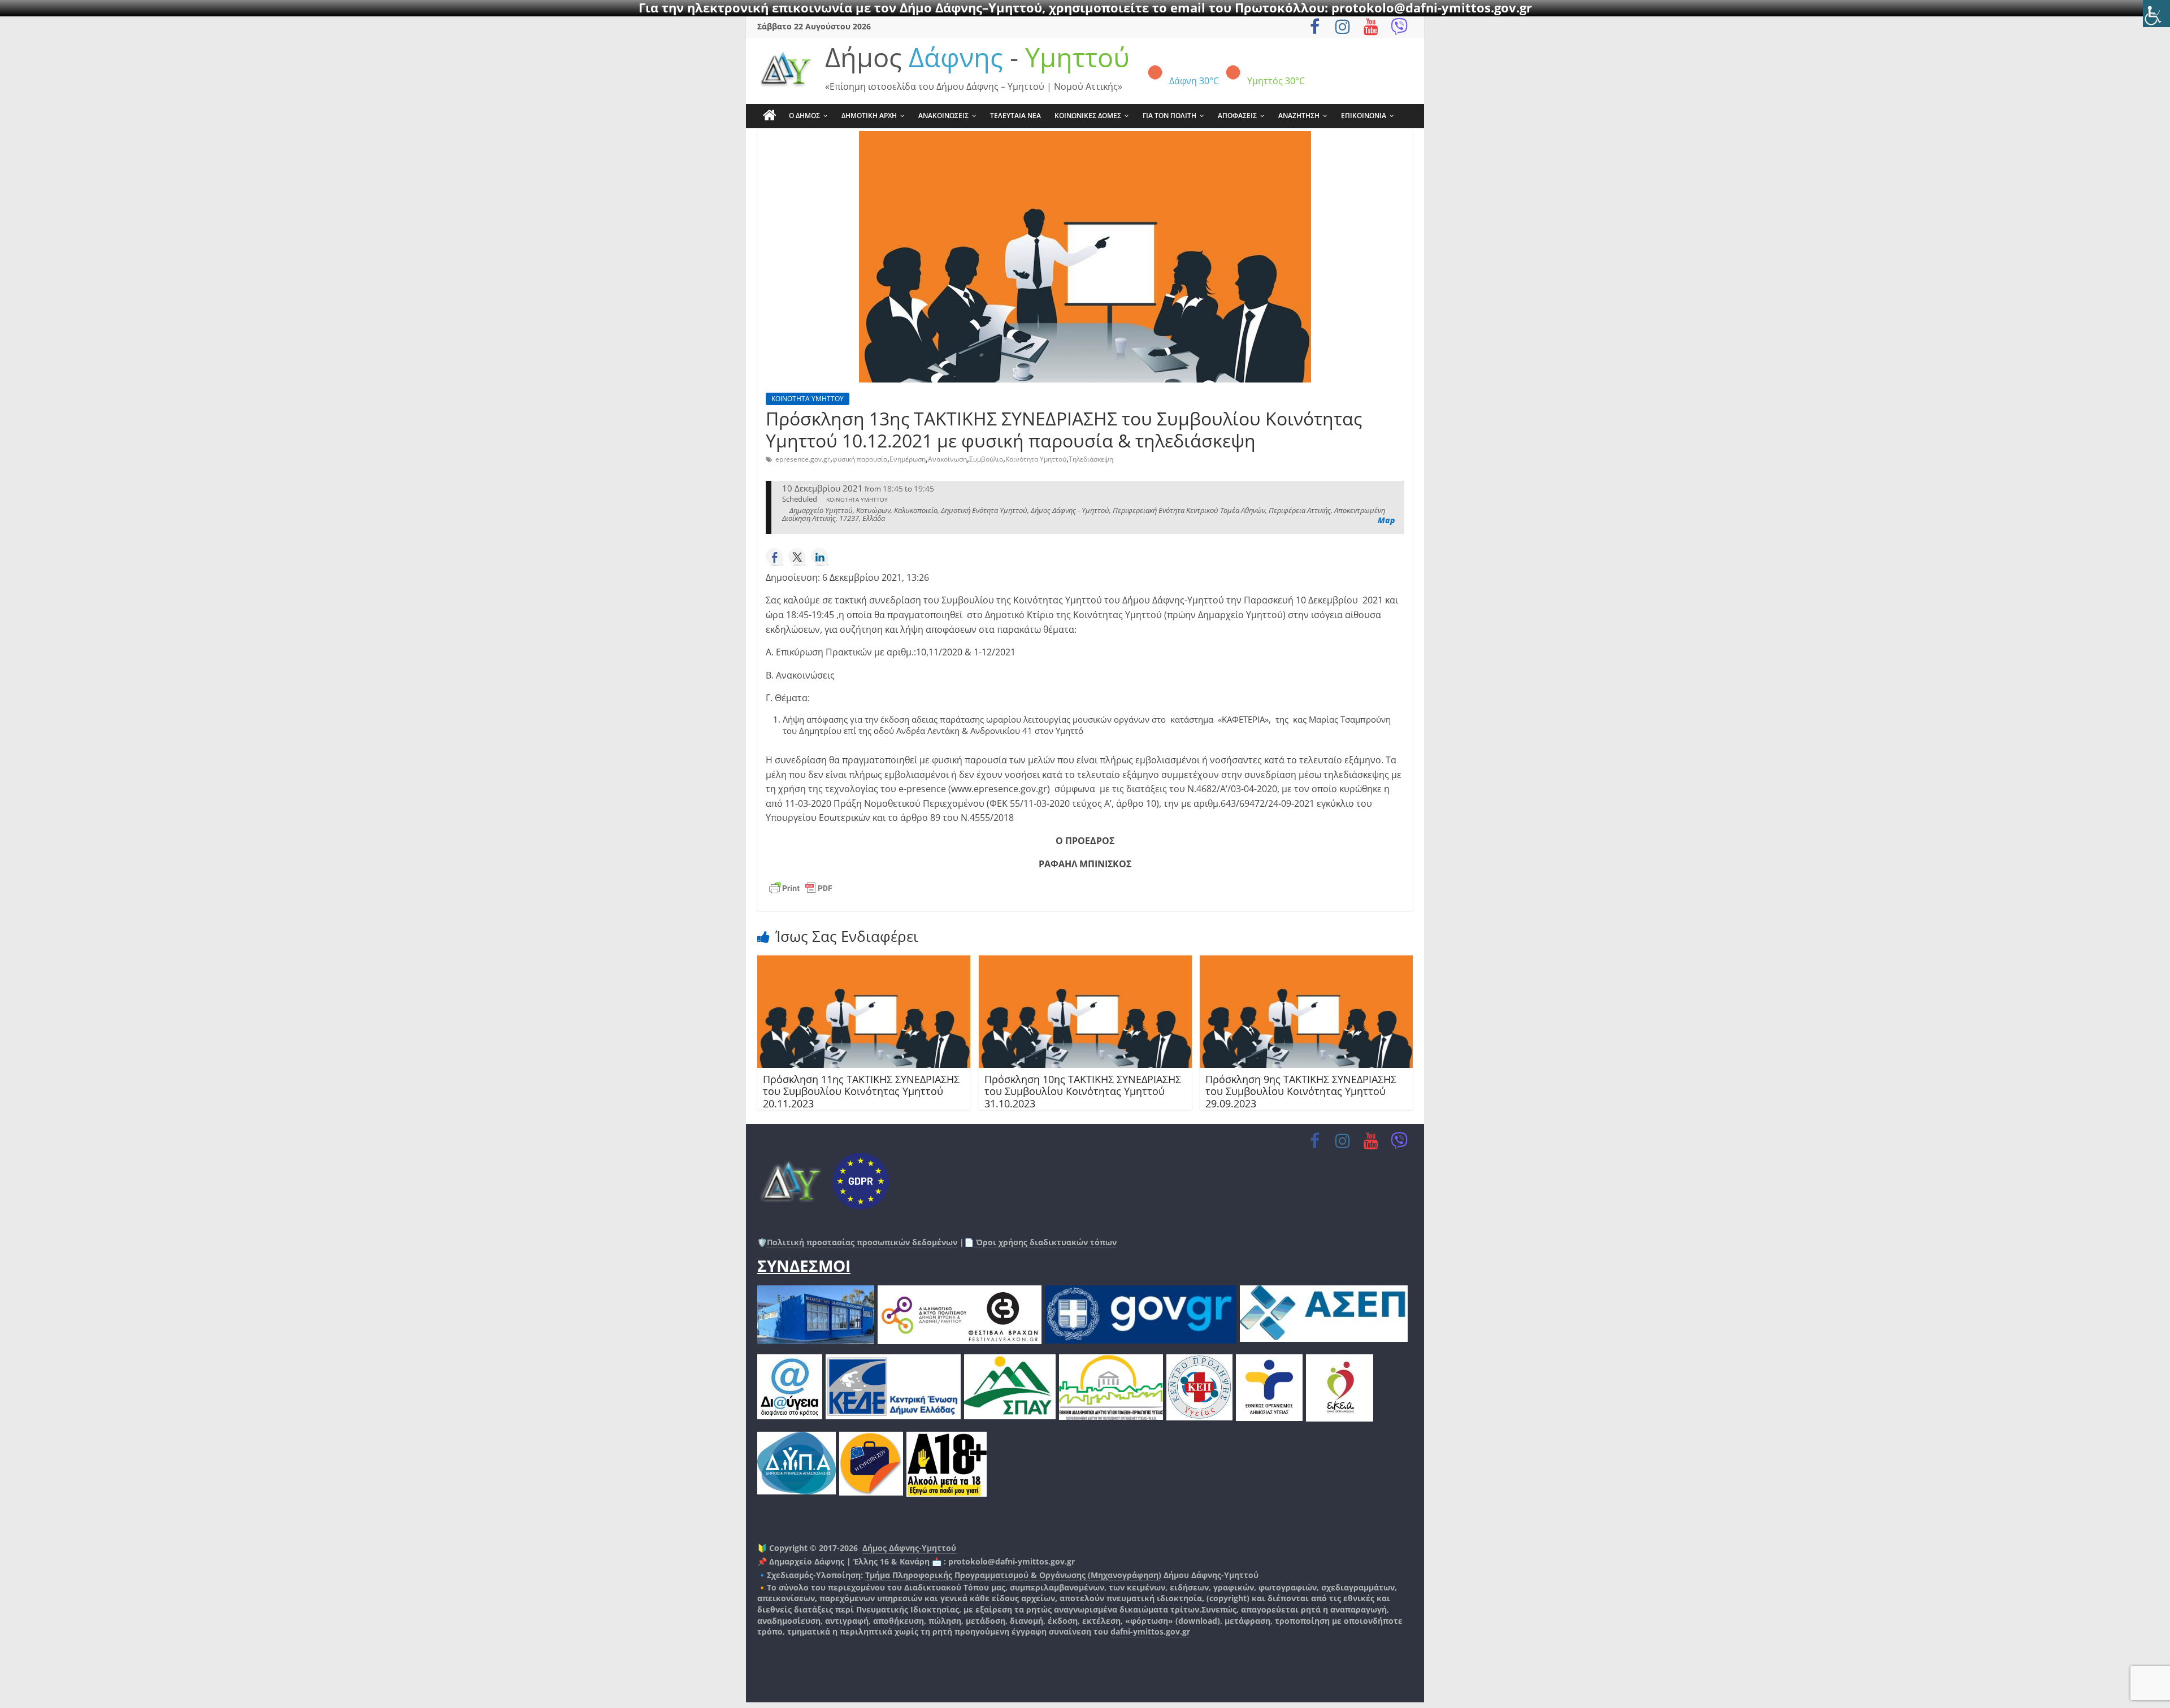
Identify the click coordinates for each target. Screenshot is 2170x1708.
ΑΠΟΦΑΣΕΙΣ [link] (1237, 116)
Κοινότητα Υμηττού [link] (1036, 459)
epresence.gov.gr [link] (803, 459)
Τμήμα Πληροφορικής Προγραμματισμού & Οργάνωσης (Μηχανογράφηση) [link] (1013, 1575)
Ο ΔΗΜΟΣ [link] (804, 116)
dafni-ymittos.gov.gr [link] (1150, 1631)
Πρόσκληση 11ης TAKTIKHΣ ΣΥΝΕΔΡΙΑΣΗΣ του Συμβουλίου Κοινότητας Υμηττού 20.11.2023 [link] (861, 1091)
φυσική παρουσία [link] (860, 459)
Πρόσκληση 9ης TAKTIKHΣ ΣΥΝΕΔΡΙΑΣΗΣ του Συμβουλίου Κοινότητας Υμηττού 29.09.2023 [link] (1301, 1091)
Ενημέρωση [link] (908, 459)
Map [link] (1386, 520)
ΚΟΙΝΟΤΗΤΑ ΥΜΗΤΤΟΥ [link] (808, 399)
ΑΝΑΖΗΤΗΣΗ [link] (1299, 116)
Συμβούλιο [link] (986, 459)
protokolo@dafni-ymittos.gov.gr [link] (1012, 1561)
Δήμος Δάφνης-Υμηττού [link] (909, 1548)
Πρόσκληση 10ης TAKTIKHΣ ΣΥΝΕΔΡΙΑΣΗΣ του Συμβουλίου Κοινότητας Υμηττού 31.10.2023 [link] (1083, 1091)
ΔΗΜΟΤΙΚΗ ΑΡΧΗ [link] (869, 116)
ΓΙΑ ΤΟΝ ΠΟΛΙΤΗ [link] (1169, 116)
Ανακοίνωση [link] (947, 459)
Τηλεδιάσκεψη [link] (1091, 459)
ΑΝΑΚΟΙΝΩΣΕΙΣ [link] (943, 116)
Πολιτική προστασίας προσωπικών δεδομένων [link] (862, 1242)
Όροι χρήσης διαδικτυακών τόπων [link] (1045, 1242)
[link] (2156, 14)
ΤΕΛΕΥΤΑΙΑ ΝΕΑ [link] (1015, 116)
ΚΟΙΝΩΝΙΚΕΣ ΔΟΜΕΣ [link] (1088, 116)
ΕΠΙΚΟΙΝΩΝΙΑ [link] (1364, 116)
